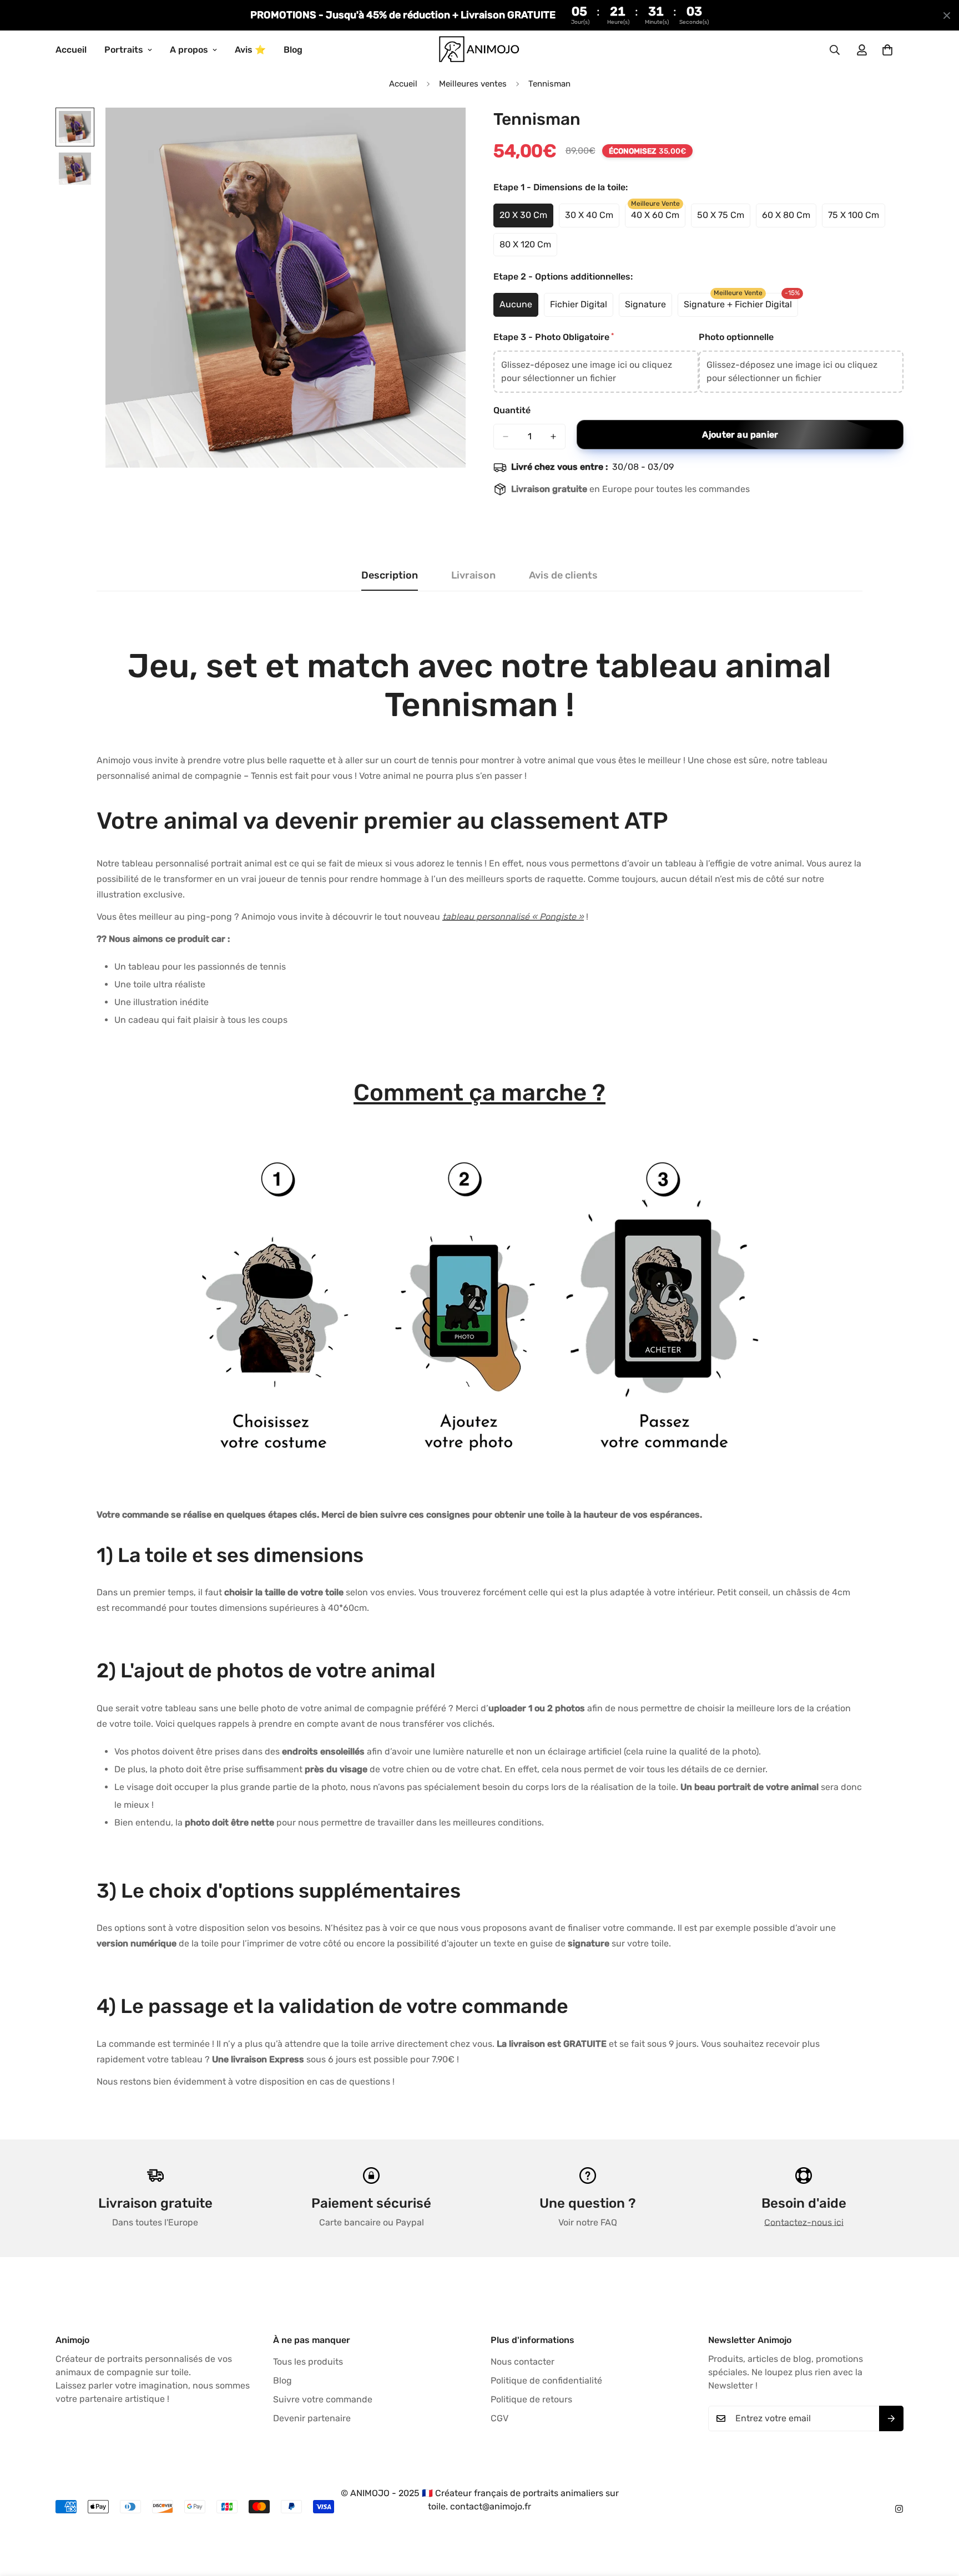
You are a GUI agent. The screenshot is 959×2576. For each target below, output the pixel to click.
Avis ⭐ (250, 50)
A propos (189, 50)
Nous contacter (523, 2362)
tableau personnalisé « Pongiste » (513, 917)
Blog (293, 50)
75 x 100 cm (857, 219)
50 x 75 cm (724, 219)
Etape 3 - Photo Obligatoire (553, 337)
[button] (596, 372)
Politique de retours (531, 2399)
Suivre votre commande (323, 2399)
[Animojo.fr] (479, 50)
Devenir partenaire (312, 2418)
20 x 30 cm (526, 219)
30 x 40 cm (592, 219)
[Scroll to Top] (937, 2516)
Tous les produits (308, 2362)
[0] (887, 50)
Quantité (512, 410)
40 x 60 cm (658, 219)
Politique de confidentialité (546, 2380)
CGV (499, 2418)
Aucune (519, 308)
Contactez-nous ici (804, 2222)
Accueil (71, 50)
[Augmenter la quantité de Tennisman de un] (553, 437)
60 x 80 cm (789, 219)
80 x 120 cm (528, 248)
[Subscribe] (891, 2418)
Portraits (124, 50)
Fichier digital (582, 308)
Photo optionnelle (736, 337)
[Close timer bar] (947, 16)
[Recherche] (835, 50)
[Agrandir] (442, 131)
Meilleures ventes (473, 84)
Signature (648, 308)
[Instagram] (899, 2509)
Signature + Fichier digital (738, 308)
